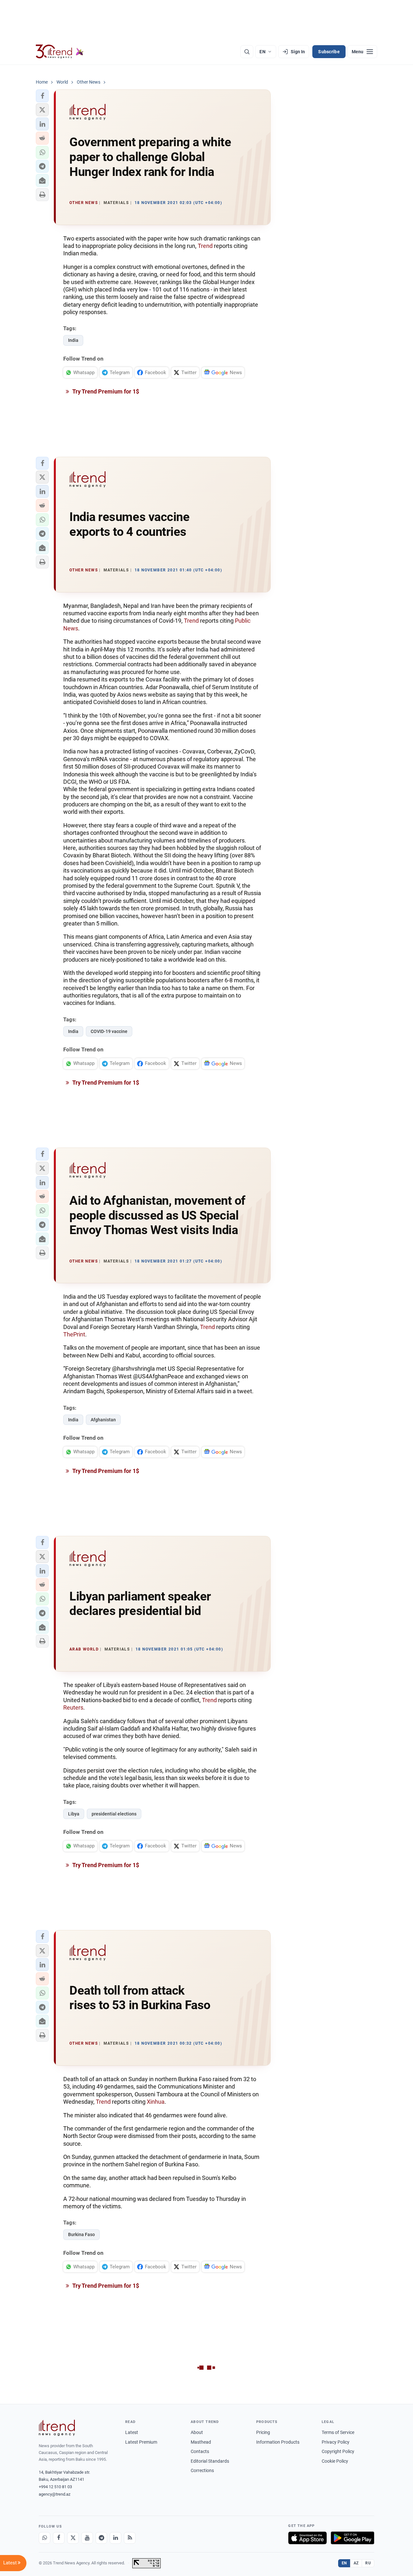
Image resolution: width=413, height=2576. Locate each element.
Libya (74, 1814)
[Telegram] (101, 2538)
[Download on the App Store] (307, 2538)
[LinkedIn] (116, 2538)
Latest (132, 2432)
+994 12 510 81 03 (55, 2487)
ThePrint (74, 1334)
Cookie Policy (335, 2461)
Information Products (278, 2442)
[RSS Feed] (130, 2538)
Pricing (263, 2432)
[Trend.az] (60, 52)
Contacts (200, 2451)
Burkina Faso (81, 2234)
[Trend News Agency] (57, 2428)
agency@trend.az (55, 2494)
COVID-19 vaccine (109, 1031)
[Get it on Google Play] (353, 2538)
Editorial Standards (210, 2461)
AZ (356, 2563)
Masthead (201, 2442)
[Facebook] (59, 2538)
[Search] (247, 52)
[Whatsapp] (45, 2538)
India (73, 340)
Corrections (202, 2470)
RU (368, 2563)
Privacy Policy (336, 2442)
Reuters (73, 1707)
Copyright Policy (338, 2451)
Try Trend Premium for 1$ (105, 391)
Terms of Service (338, 2432)
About (197, 2432)
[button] (42, 96)
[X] (73, 2538)
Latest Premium (141, 2442)
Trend (206, 246)
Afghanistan (103, 1420)
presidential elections (114, 1814)
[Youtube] (87, 2538)
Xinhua (156, 2102)
